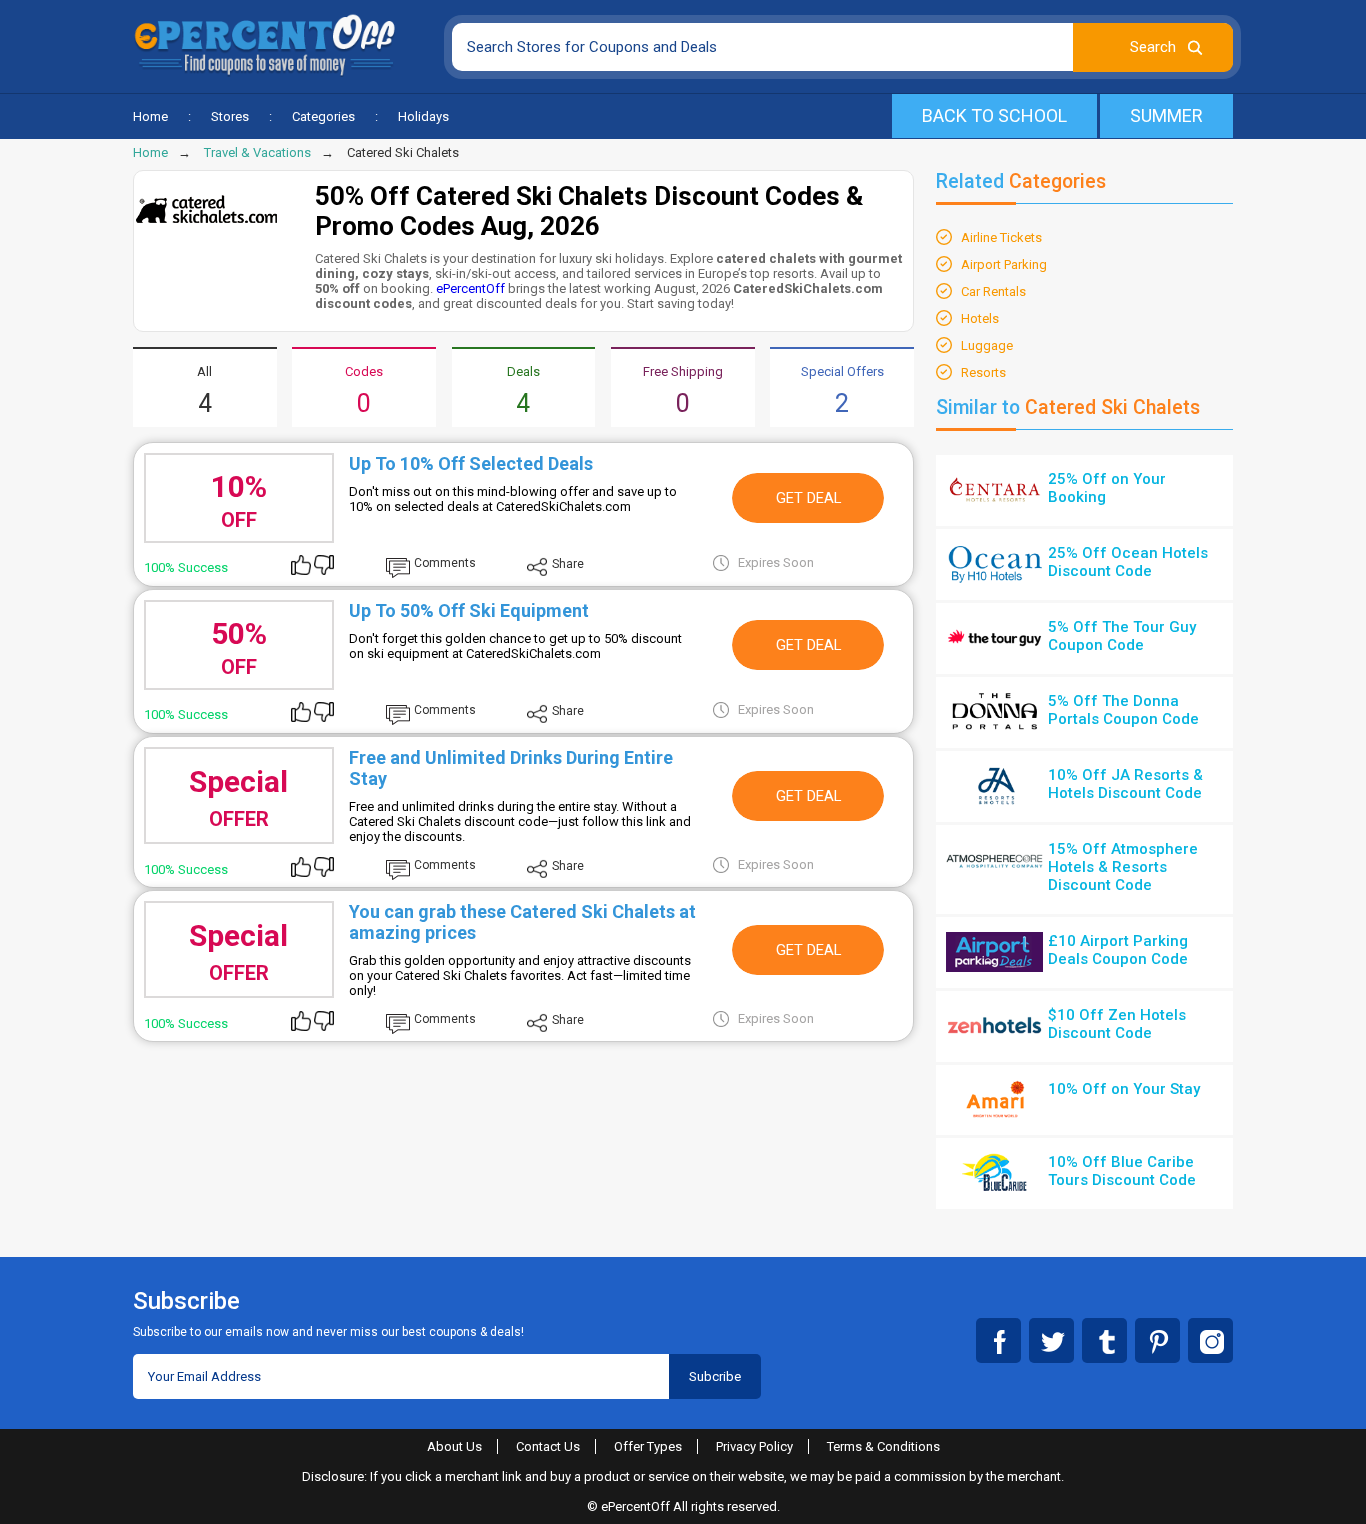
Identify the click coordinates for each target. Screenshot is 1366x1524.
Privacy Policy (754, 1446)
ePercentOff (470, 288)
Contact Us (548, 1446)
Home (150, 116)
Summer (1166, 115)
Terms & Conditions (883, 1446)
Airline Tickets (1001, 237)
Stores (230, 116)
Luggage (987, 345)
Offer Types (648, 1446)
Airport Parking (1004, 264)
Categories (323, 116)
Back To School (994, 115)
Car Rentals (993, 291)
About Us (454, 1446)
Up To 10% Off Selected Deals (471, 463)
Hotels (980, 318)
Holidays (423, 116)
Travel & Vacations (257, 152)
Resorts (983, 372)
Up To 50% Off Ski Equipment (469, 610)
